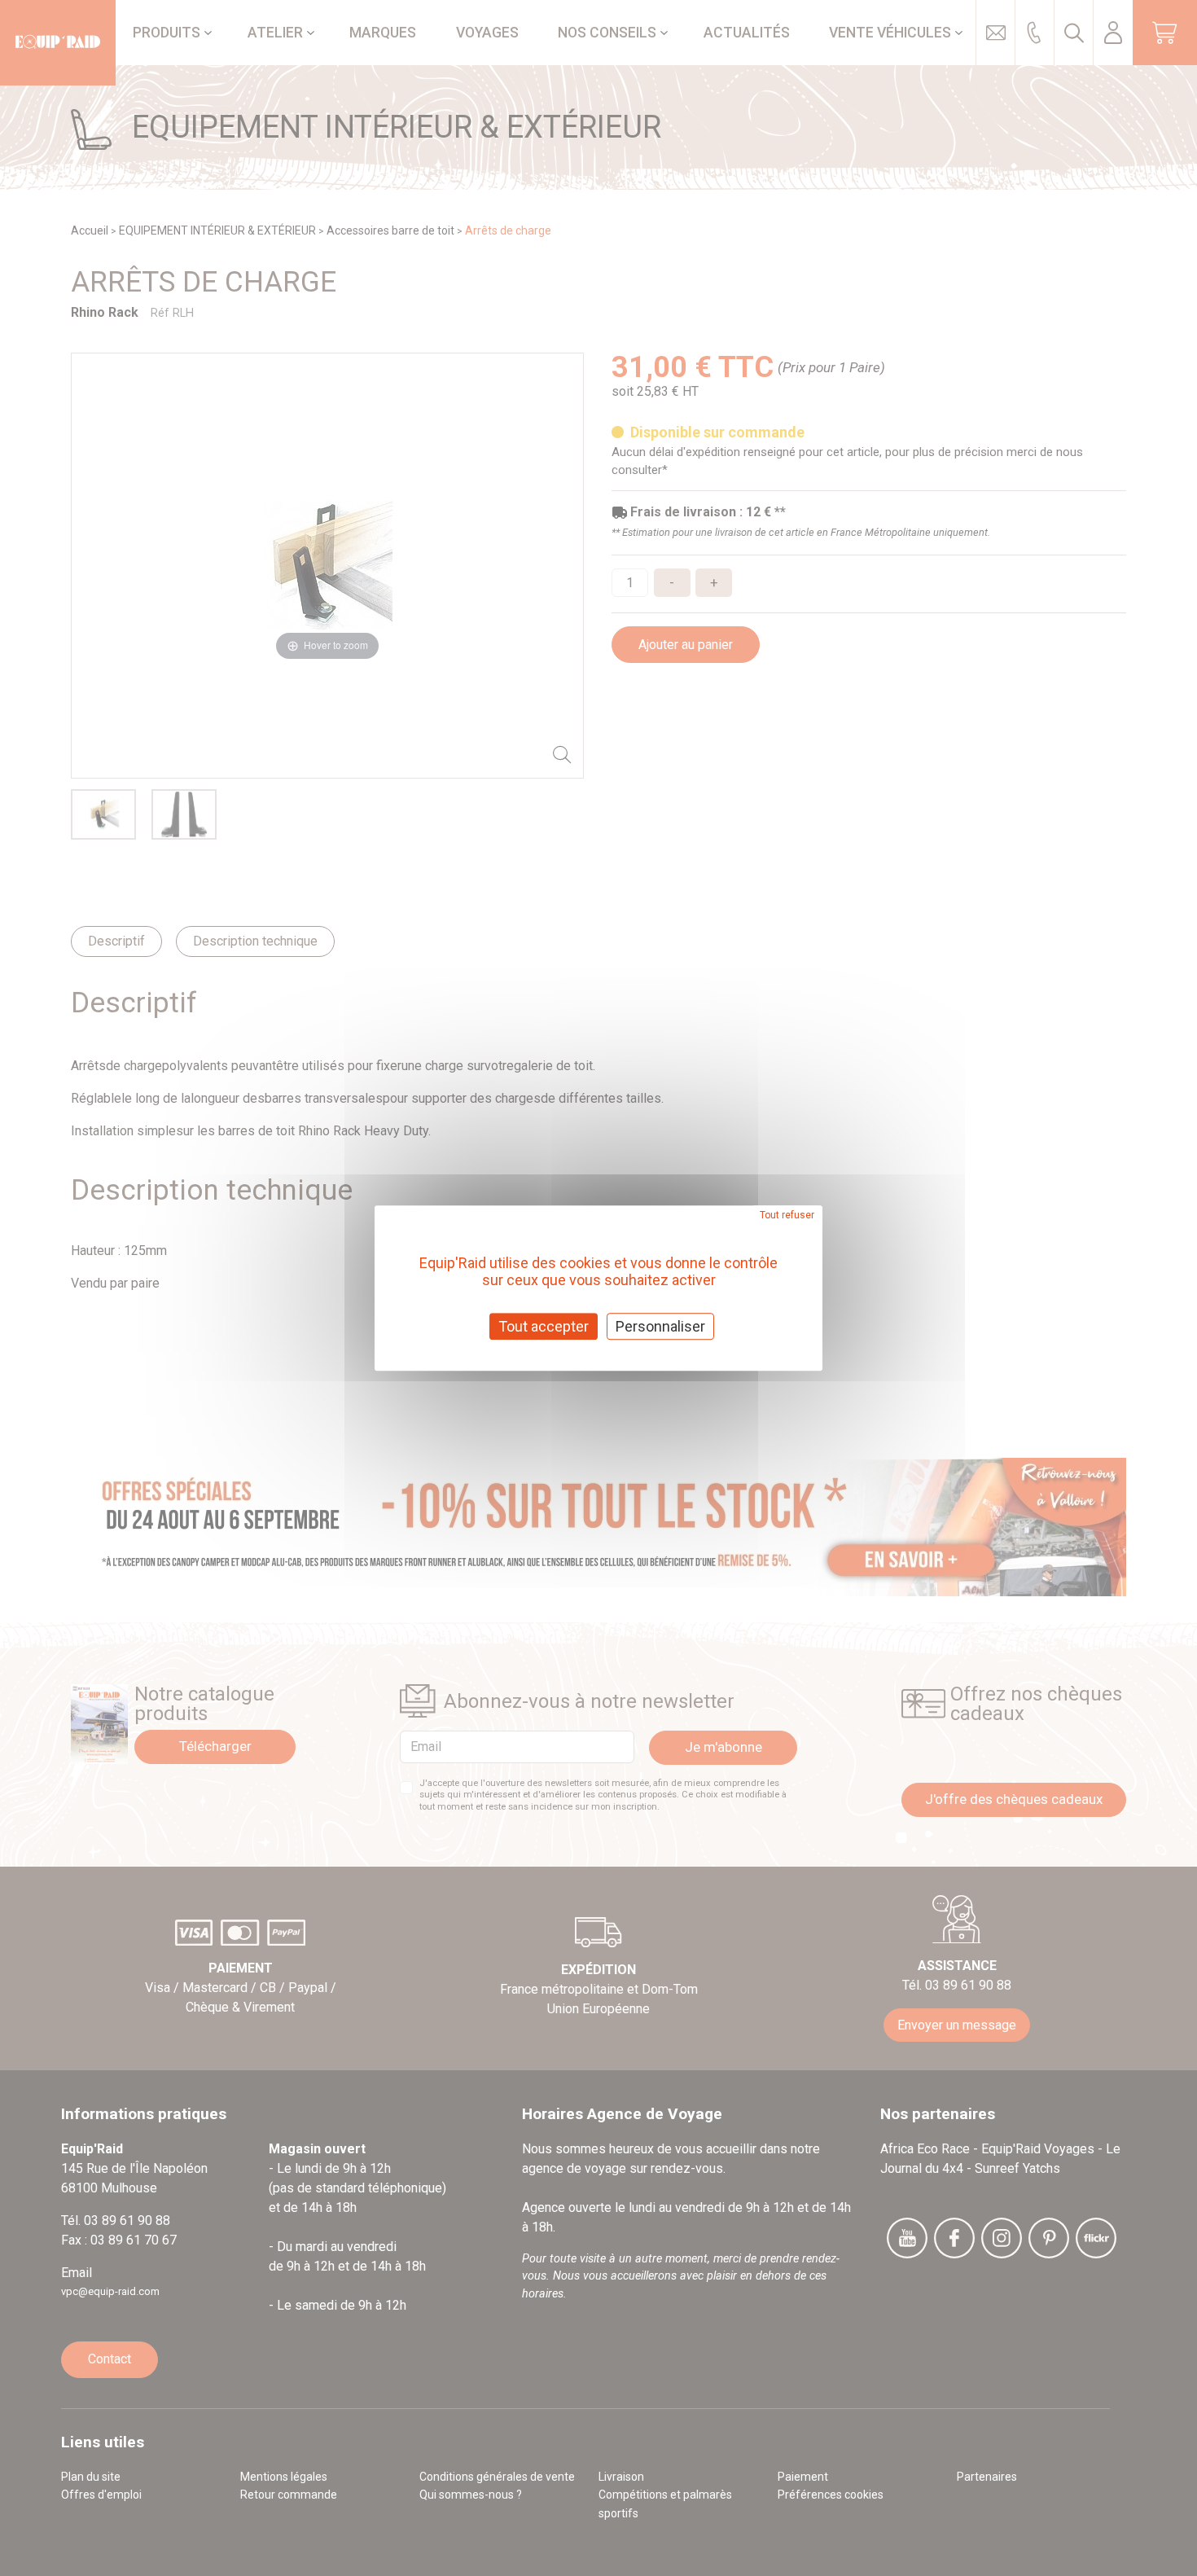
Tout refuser (787, 1215)
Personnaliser (660, 1326)
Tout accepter (544, 1326)
